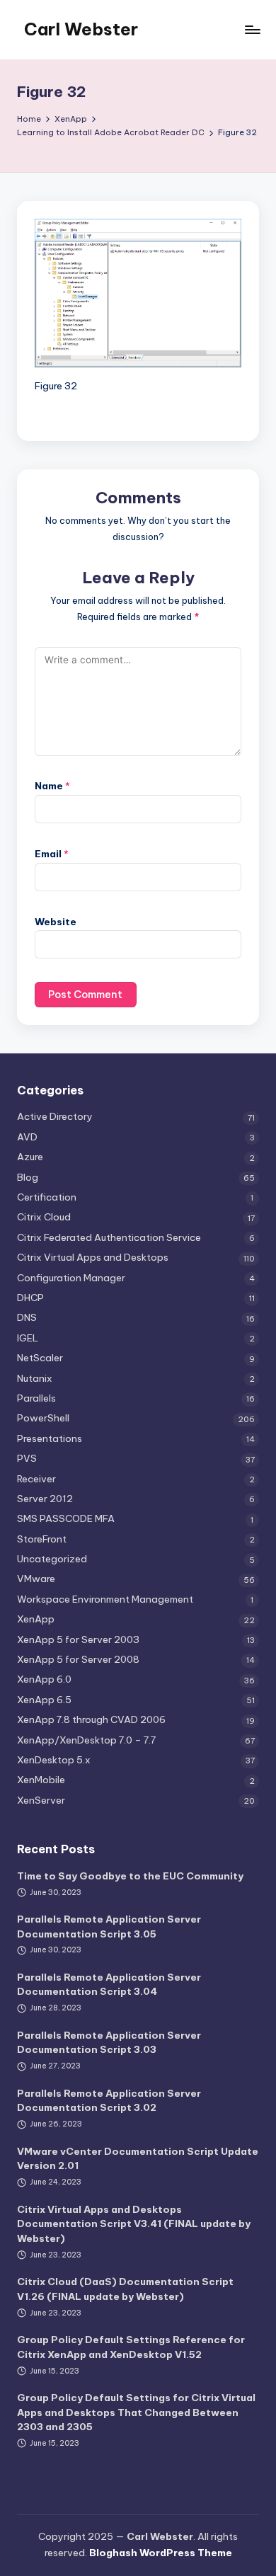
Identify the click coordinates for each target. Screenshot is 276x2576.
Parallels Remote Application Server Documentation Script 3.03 (109, 2042)
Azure (30, 1157)
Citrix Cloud (44, 1217)
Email (52, 854)
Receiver (36, 1479)
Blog (28, 1177)
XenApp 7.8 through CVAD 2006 (91, 1719)
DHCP (30, 1298)
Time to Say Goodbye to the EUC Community (130, 1876)
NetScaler (40, 1358)
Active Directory (55, 1116)
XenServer (41, 1800)
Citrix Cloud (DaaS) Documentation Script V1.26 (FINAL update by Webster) (125, 2289)
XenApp (36, 1619)
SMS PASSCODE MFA (66, 1518)
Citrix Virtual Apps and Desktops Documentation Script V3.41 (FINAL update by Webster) (134, 2224)
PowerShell (43, 1418)
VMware (36, 1579)
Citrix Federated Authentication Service (109, 1237)
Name (52, 786)
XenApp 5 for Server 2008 (78, 1659)
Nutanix (35, 1378)
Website (56, 922)
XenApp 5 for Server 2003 (78, 1639)
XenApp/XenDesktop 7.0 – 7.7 (86, 1740)
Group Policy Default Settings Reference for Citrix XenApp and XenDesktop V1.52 (131, 2347)
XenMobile (41, 1780)
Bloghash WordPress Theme (161, 2553)
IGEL (28, 1338)
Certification (47, 1197)
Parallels (36, 1398)
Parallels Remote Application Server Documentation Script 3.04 (109, 1984)
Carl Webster (81, 29)
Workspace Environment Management (105, 1599)
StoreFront (42, 1539)
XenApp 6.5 (44, 1700)
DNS (27, 1317)
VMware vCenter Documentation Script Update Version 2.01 (138, 2158)
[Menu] (252, 29)
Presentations (50, 1438)
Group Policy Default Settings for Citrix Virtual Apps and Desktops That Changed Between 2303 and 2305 (136, 2412)
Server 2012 (45, 1499)
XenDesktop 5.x (54, 1760)
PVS (27, 1458)
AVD (27, 1137)
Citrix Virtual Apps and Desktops (93, 1257)
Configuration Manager (71, 1278)
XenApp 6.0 (44, 1679)
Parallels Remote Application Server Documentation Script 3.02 (109, 2100)
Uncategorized (52, 1559)
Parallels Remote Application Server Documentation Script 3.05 (109, 1926)
